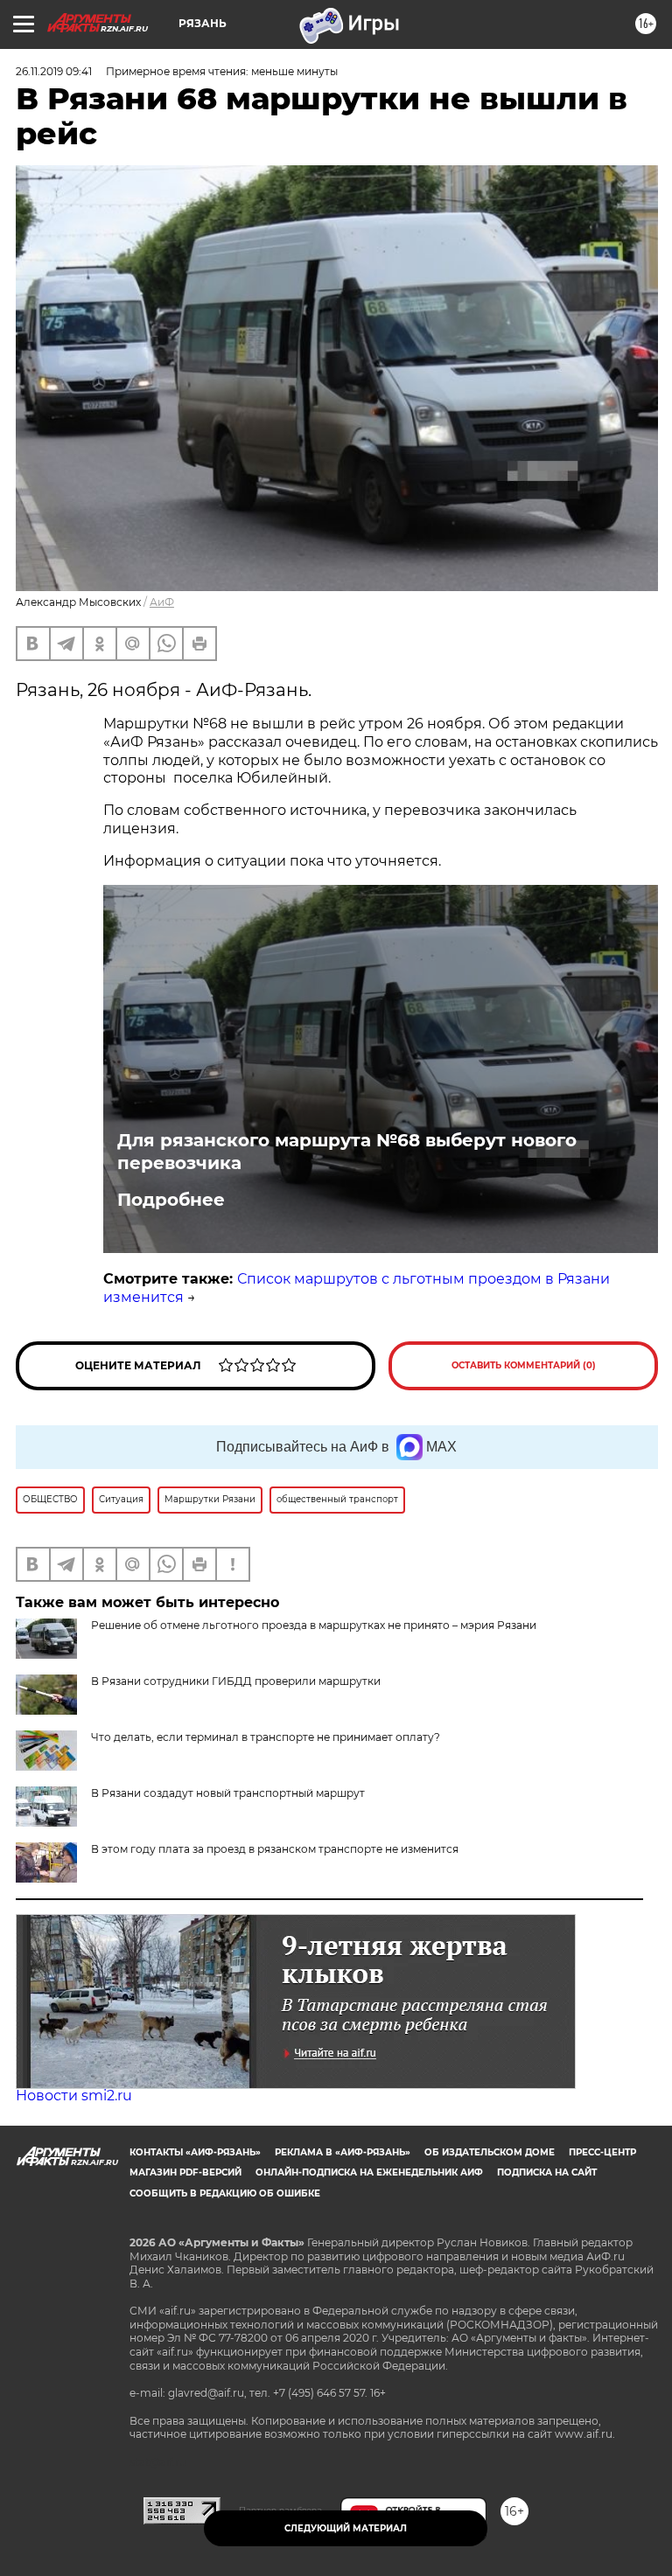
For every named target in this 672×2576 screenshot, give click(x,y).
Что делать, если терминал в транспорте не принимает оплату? (266, 1737)
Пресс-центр (602, 2152)
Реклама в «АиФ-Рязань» (343, 2152)
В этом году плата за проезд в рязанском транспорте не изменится (275, 1849)
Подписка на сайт (547, 2172)
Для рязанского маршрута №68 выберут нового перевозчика (347, 1152)
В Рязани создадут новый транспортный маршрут (228, 1793)
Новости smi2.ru (74, 2096)
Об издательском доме (490, 2152)
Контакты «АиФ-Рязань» (195, 2152)
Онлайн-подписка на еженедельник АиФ (369, 2172)
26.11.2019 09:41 (54, 71)
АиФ (162, 602)
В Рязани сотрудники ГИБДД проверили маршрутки (236, 1681)
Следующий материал (346, 2528)
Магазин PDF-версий (185, 2172)
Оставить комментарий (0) (524, 1365)
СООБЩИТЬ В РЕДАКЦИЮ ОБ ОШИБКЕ (225, 2193)
